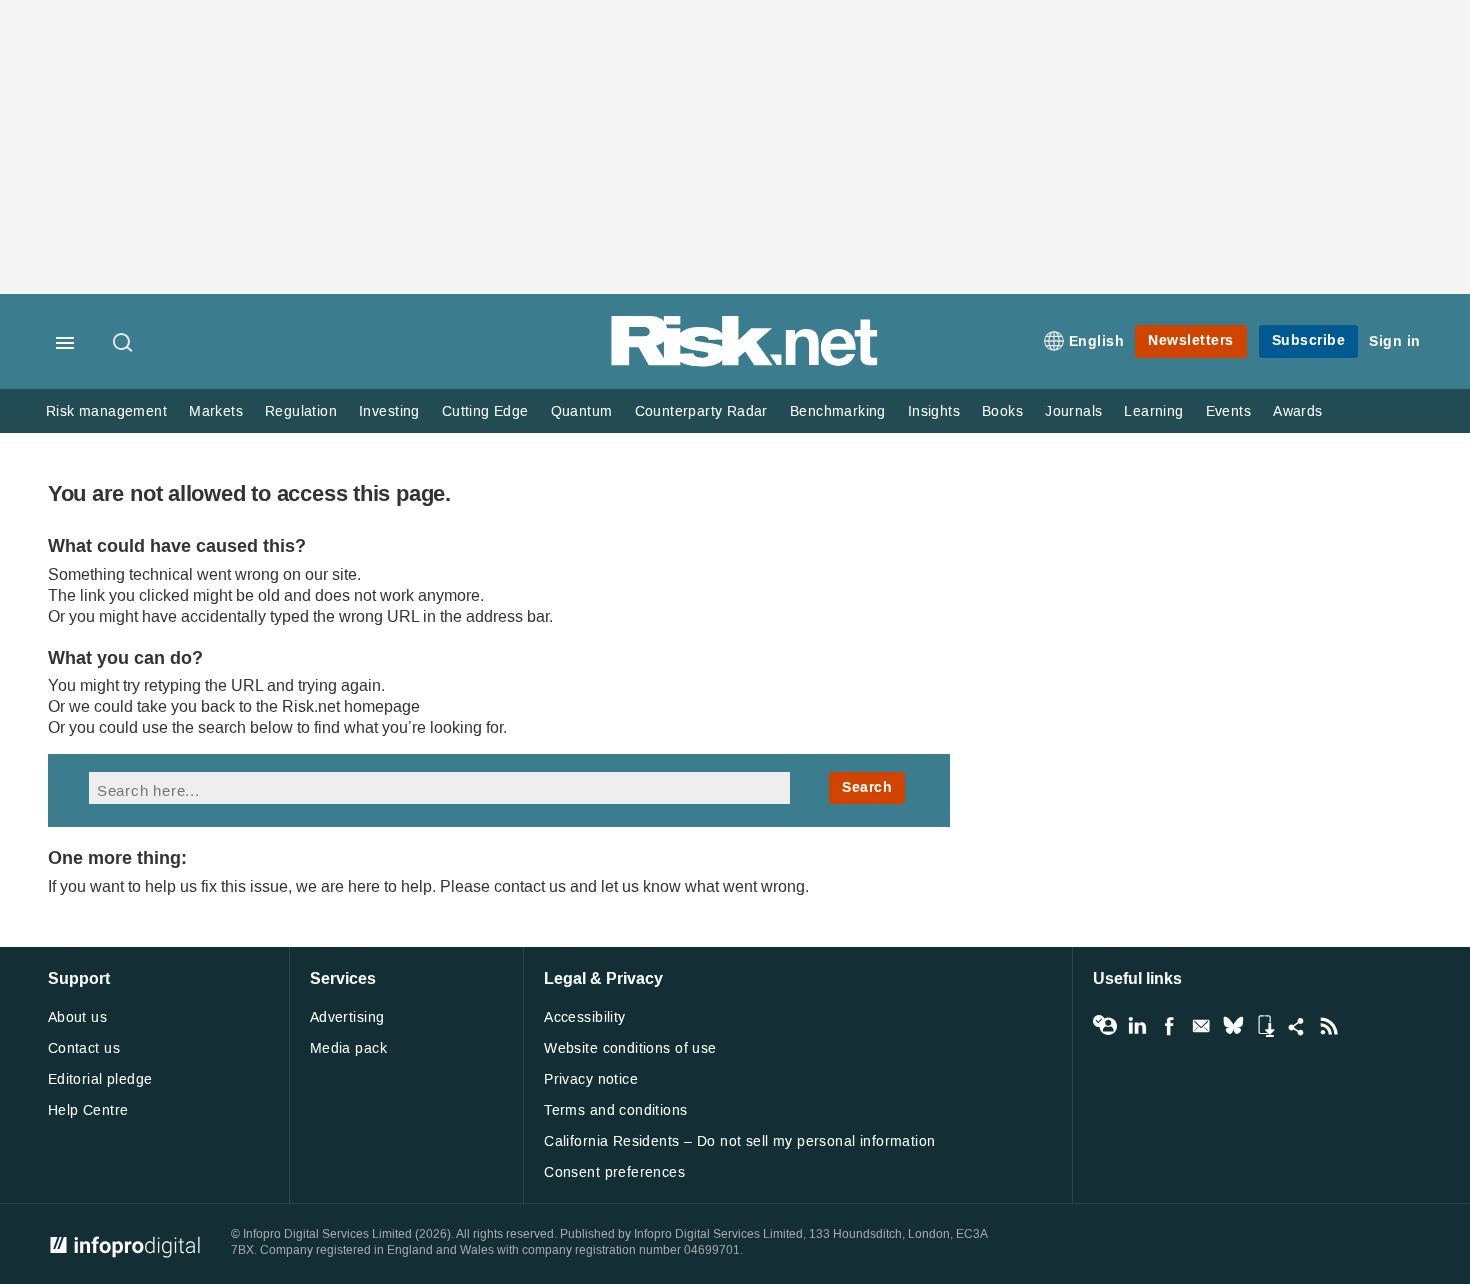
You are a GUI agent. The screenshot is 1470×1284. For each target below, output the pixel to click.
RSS (1329, 1026)
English (1097, 341)
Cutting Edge (485, 411)
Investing (389, 411)
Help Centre (88, 1110)
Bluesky (1233, 1026)
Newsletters (1191, 340)
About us (77, 1017)
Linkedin (1137, 1026)
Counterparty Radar (701, 411)
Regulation (301, 411)
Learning (1153, 411)
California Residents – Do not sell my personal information (739, 1141)
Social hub (1297, 1026)
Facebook (1169, 1026)
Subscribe (1309, 340)
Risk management (106, 411)
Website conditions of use (630, 1048)
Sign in (1395, 341)
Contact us (84, 1048)
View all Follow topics (1105, 1026)
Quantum (582, 411)
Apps (1265, 1026)
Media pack (348, 1048)
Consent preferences (614, 1172)
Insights (934, 411)
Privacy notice (591, 1079)
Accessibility (584, 1017)
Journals (1073, 411)
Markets (216, 411)
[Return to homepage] (745, 362)
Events (1228, 411)
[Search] (124, 344)
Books (1002, 411)
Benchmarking (838, 411)
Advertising (347, 1017)
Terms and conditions (615, 1110)
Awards (1297, 411)
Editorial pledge (100, 1079)
